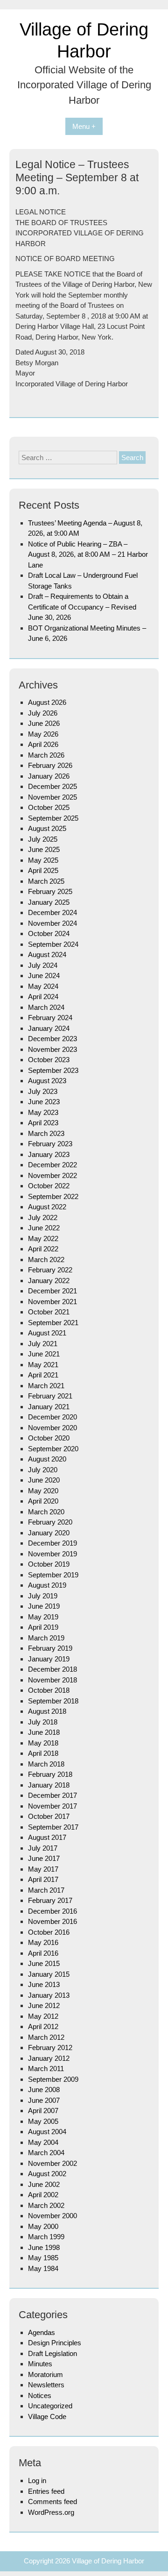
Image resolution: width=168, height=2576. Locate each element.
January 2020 (49, 1533)
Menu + (84, 126)
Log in (37, 2480)
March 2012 (46, 2037)
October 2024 (49, 933)
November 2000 (52, 2216)
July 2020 (43, 1470)
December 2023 (52, 1039)
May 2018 (43, 1743)
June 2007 (44, 2100)
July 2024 (43, 965)
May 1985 (43, 2258)
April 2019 (43, 1627)
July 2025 (43, 839)
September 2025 (53, 818)
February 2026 (50, 765)
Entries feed (46, 2491)
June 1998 (44, 2247)
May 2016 (43, 1942)
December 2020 (52, 1417)
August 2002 (47, 2174)
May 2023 (43, 1112)
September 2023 (53, 1070)
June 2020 (44, 1480)
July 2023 (43, 1091)
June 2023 (44, 1102)
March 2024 (46, 1007)
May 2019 (43, 1617)
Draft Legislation (52, 2353)
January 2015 (49, 1974)
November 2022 (52, 1175)
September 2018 (53, 1701)
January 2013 (49, 1995)
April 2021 (43, 1375)
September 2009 (53, 2079)
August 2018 (47, 1711)
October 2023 (49, 1060)
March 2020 (46, 1512)
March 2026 (46, 755)
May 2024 (43, 986)
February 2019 (50, 1648)
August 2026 (47, 702)
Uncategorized (50, 2406)
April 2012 (43, 2026)
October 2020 (49, 1438)
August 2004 (47, 2132)
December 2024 (52, 912)
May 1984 (43, 2268)
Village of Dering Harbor (108, 2561)
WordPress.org (51, 2512)
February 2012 (50, 2047)
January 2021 (49, 1407)
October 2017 (49, 1816)
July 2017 (43, 1848)
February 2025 (50, 891)
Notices (40, 2395)
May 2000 (43, 2226)
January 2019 (49, 1659)
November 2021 (52, 1302)
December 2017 (52, 1795)
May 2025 (43, 860)
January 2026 (49, 776)
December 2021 (52, 1291)
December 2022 (52, 1165)
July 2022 (43, 1217)
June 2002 (44, 2184)
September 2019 (53, 1575)
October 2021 (49, 1312)
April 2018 (43, 1753)
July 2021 (43, 1344)
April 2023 (43, 1123)
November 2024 (52, 923)
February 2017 (50, 1900)
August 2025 (47, 828)
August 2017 (47, 1837)
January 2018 (49, 1785)
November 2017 (52, 1806)
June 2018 (44, 1732)
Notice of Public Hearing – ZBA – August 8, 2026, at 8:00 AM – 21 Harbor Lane (88, 554)
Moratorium (45, 2374)
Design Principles (55, 2343)
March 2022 (46, 1260)
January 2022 (49, 1281)
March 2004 (46, 2153)
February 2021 (50, 1396)
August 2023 (47, 1081)
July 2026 (43, 713)
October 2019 (49, 1564)
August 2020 (47, 1459)
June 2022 (44, 1228)
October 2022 (49, 1186)
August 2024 (47, 954)
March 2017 (46, 1890)
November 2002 (52, 2163)
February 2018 (50, 1774)
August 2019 (47, 1585)
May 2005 (43, 2121)
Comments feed (52, 2501)
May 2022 (43, 1238)
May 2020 (43, 1491)
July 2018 (43, 1722)
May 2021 (43, 1365)
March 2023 (46, 1133)
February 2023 (50, 1144)
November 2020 (52, 1428)
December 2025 (52, 786)
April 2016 (43, 1953)
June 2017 (44, 1858)
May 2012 (43, 2016)
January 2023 (49, 1154)
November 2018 (52, 1680)
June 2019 (44, 1606)
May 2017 (43, 1869)
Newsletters (46, 2385)
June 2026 (44, 723)
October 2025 (49, 807)
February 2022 (50, 1270)
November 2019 (52, 1554)
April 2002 (43, 2195)
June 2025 (44, 849)
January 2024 (49, 1028)
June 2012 (44, 2005)
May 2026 (43, 734)
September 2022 (53, 1196)
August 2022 (47, 1207)
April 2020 (43, 1501)
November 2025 (52, 797)
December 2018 (52, 1669)
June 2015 (44, 1963)
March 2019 (46, 1638)
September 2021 (53, 1323)
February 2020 (50, 1522)
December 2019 (52, 1543)
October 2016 (49, 1932)
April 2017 (43, 1879)
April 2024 (43, 997)
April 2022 (43, 1249)
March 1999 (46, 2237)
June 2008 (44, 2090)
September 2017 (53, 1827)
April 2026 (43, 744)
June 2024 (44, 976)
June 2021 (44, 1354)
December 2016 (52, 1911)
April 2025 (43, 870)
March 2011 (46, 2069)
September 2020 (53, 1449)
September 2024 (53, 944)
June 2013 (44, 1984)
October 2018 (49, 1690)
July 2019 (43, 1596)
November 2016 (52, 1921)
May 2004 (43, 2142)
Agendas (42, 2332)
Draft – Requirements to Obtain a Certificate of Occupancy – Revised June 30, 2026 (82, 607)
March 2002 (46, 2205)
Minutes (40, 2364)
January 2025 (49, 902)
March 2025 (46, 881)
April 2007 (43, 2111)
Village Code (47, 2416)
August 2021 (47, 1333)
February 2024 (50, 1018)
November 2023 (52, 1049)
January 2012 (49, 2058)
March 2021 (46, 1386)
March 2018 (46, 1764)
